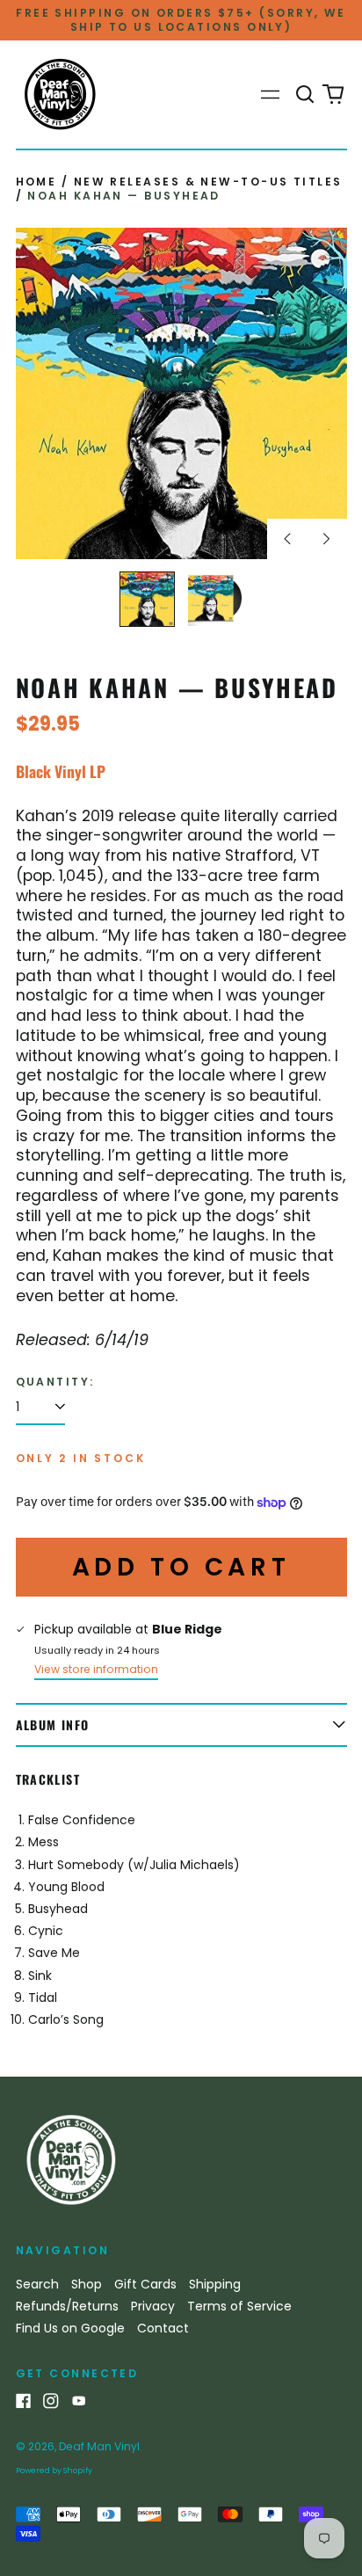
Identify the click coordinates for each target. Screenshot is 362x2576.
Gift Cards (145, 2284)
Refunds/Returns (67, 2306)
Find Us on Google (70, 2328)
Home (36, 182)
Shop (87, 2284)
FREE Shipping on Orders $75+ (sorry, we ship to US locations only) (181, 20)
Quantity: (55, 1382)
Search (37, 2284)
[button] (306, 95)
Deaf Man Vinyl (99, 2446)
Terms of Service (239, 2306)
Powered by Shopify (54, 2470)
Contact (163, 2328)
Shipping (215, 2284)
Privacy (153, 2306)
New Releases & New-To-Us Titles (208, 182)
